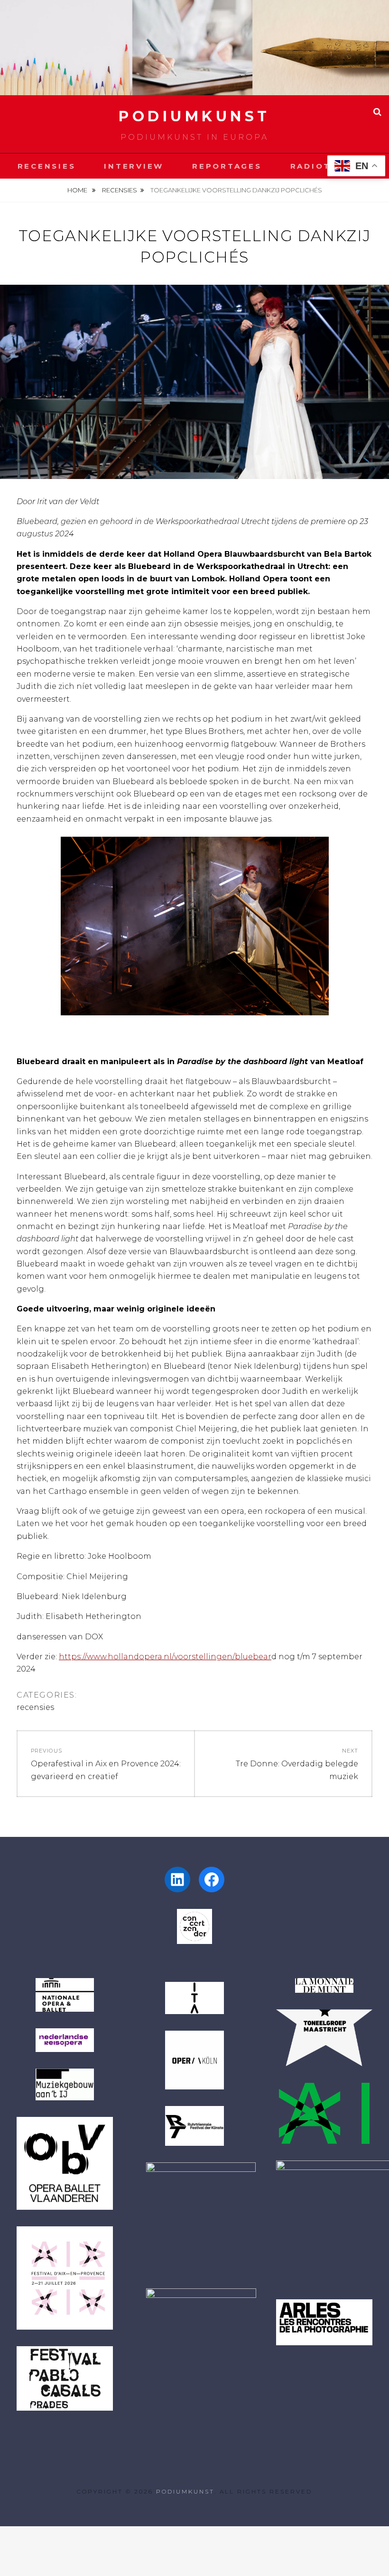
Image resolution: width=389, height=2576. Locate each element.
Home (78, 190)
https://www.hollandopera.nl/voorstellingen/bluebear (165, 1657)
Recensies (47, 166)
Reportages (227, 166)
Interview (134, 166)
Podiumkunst (194, 116)
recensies (120, 190)
